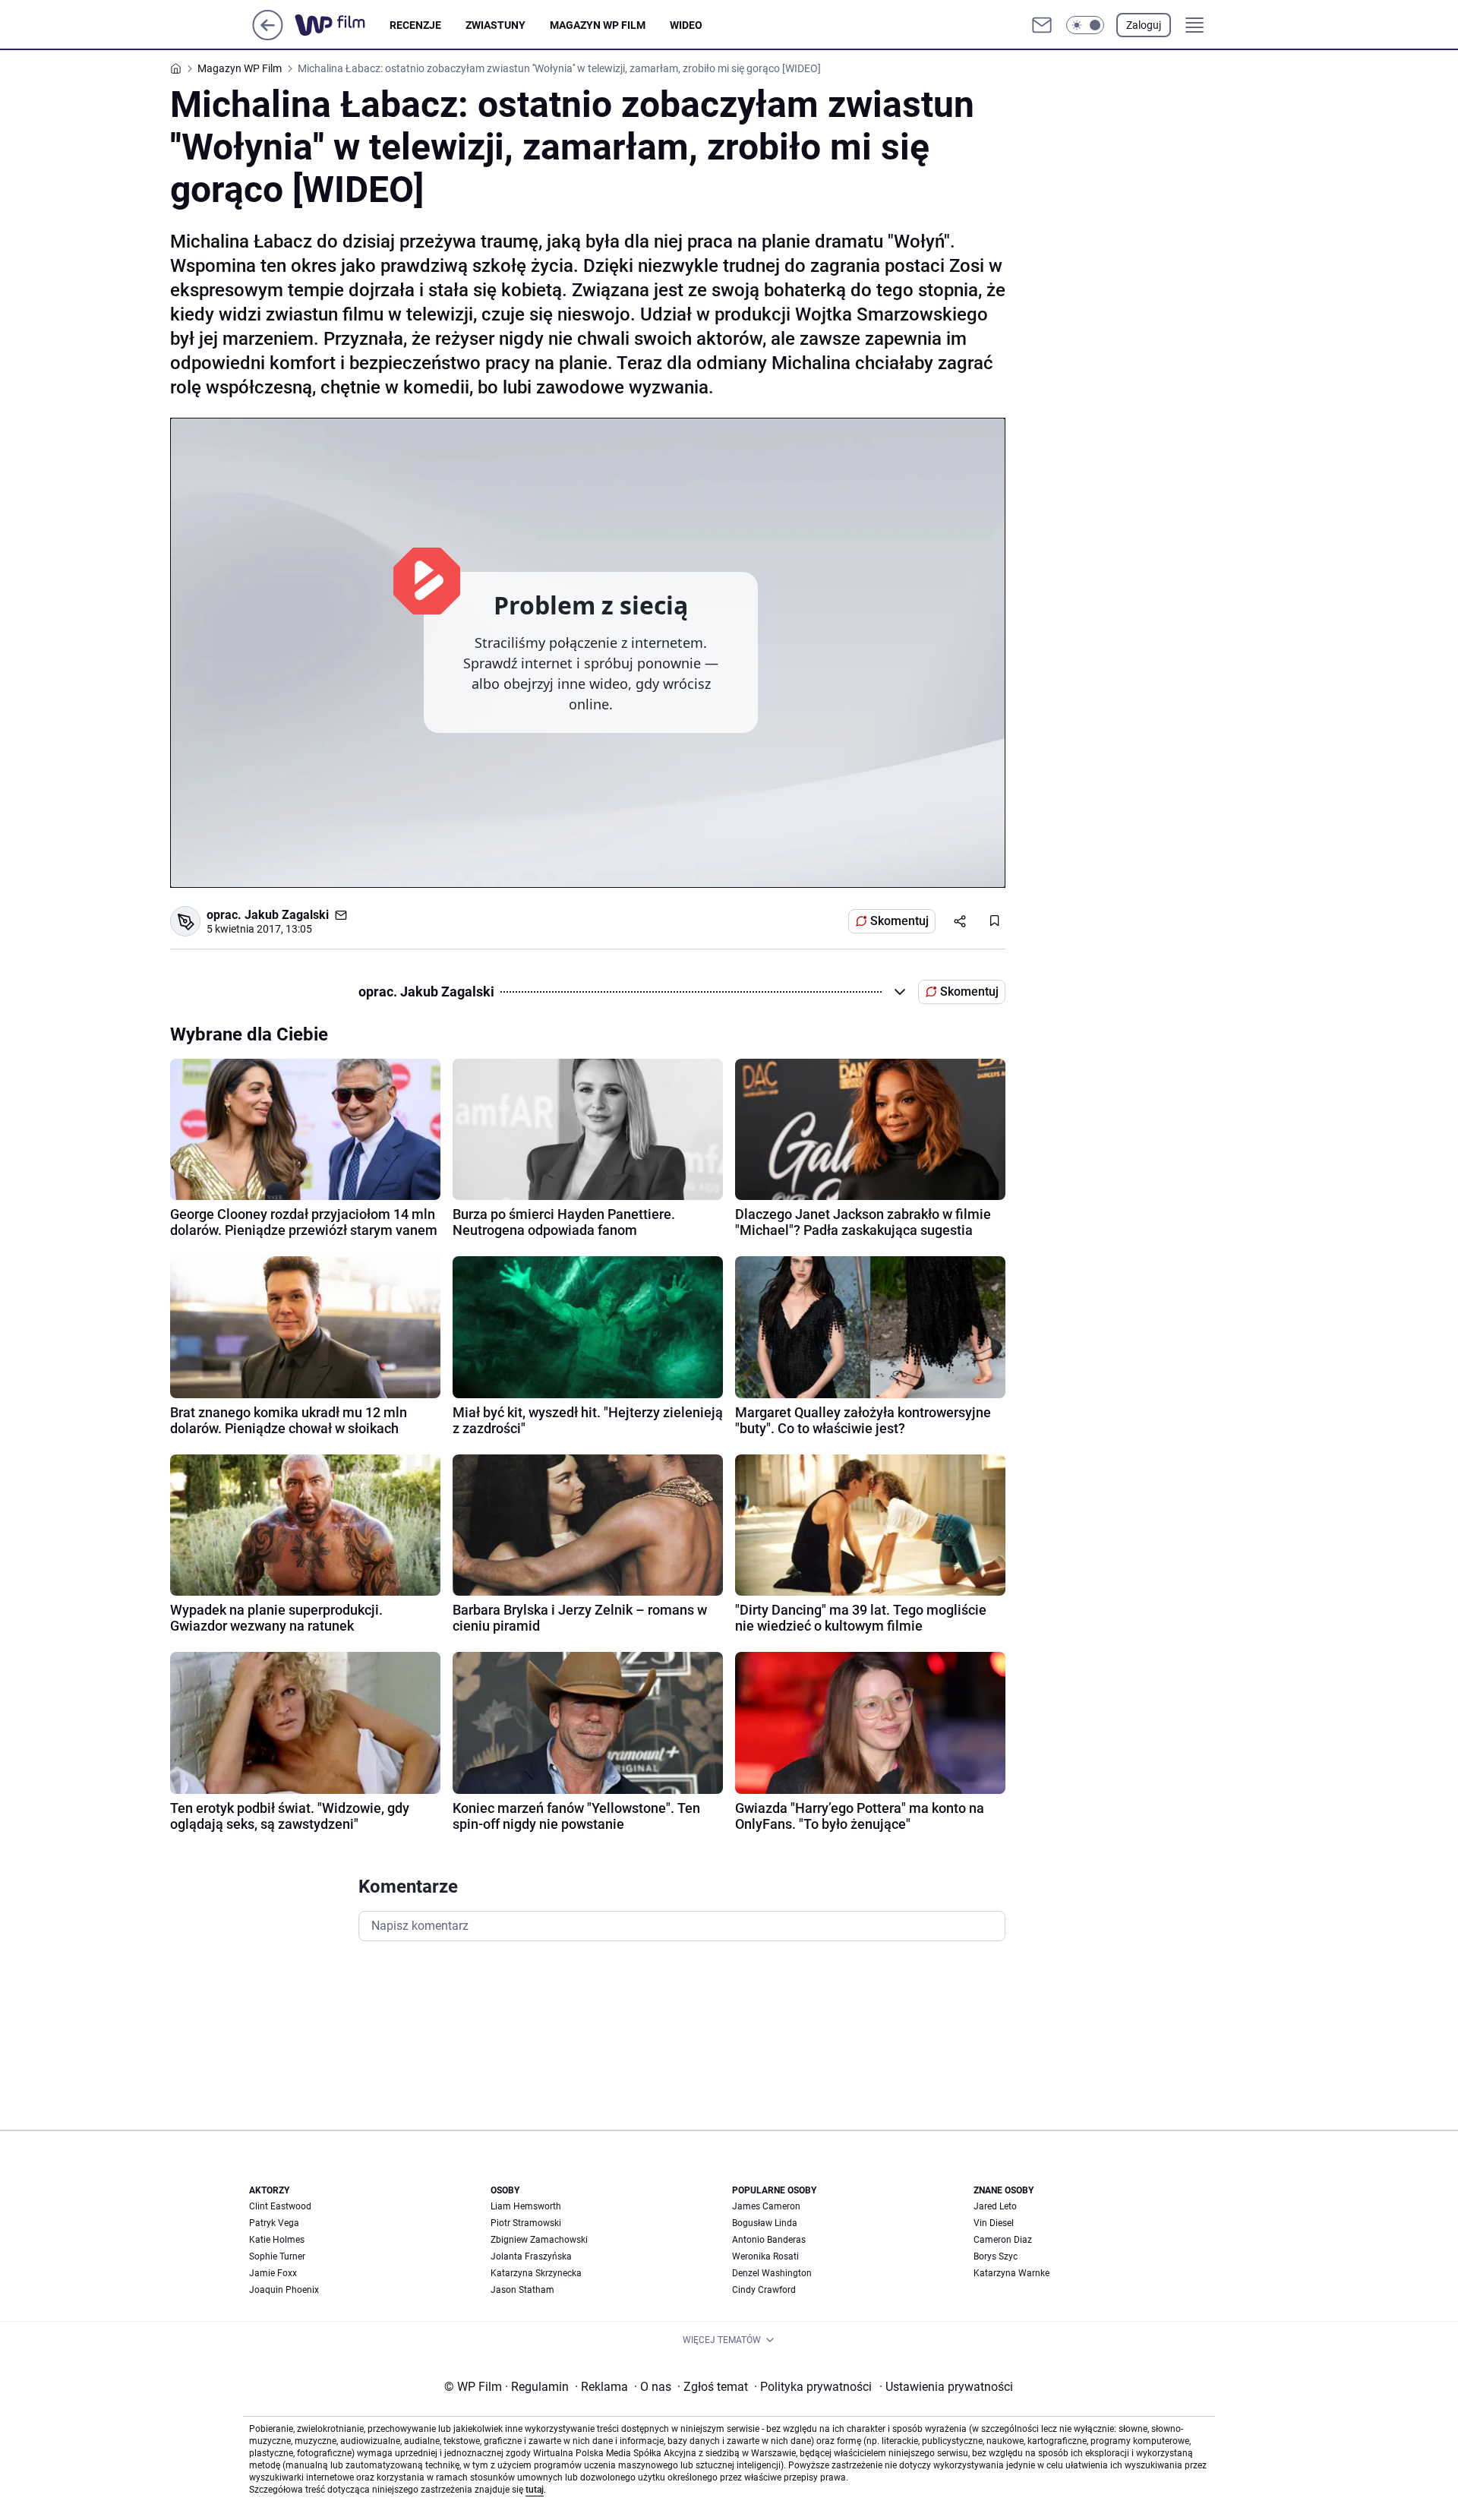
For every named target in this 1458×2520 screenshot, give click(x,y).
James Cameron (766, 2206)
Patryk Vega (274, 2223)
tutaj (535, 2490)
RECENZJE (415, 25)
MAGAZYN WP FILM (598, 25)
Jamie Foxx (273, 2273)
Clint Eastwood (280, 2206)
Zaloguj (1144, 25)
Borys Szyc (996, 2256)
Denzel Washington (772, 2273)
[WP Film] (342, 25)
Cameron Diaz (1003, 2240)
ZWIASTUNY (495, 25)
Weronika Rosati (765, 2256)
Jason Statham (522, 2290)
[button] (1085, 25)
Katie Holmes (277, 2240)
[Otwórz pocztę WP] (1042, 25)
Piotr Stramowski (526, 2223)
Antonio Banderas (769, 2240)
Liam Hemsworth (526, 2206)
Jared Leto (995, 2206)
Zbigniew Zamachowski (539, 2240)
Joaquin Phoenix (284, 2290)
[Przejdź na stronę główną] (268, 36)
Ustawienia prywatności (946, 2387)
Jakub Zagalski (287, 915)
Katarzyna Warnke (1011, 2273)
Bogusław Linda (765, 2223)
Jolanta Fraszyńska (531, 2256)
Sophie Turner (277, 2256)
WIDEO (686, 25)
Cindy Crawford (764, 2290)
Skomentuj (899, 921)
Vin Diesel (994, 2223)
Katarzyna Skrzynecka (536, 2273)
